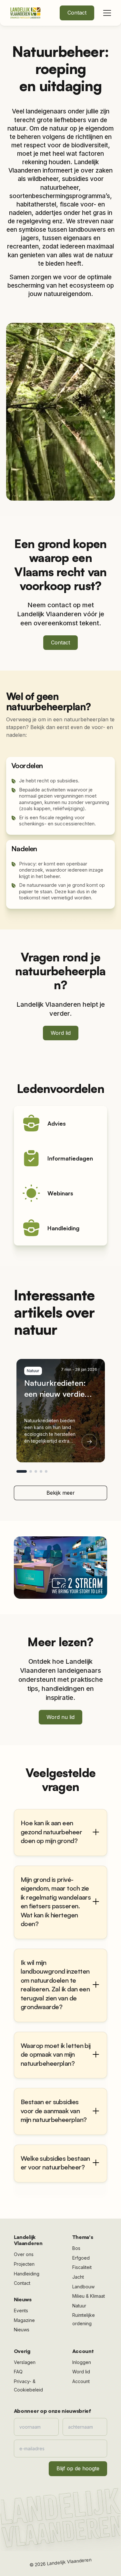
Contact (77, 13)
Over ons (24, 2254)
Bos (76, 2248)
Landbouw (83, 2287)
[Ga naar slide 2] (31, 1471)
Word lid (61, 1033)
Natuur (79, 2306)
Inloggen (82, 2362)
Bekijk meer (61, 1493)
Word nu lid (60, 1717)
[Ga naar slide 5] (46, 1471)
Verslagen (25, 2362)
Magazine (24, 2320)
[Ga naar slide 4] (41, 1471)
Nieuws (22, 2330)
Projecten (24, 2264)
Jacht (78, 2277)
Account (81, 2381)
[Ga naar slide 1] (22, 1471)
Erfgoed (81, 2258)
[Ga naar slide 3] (36, 1471)
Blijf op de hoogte (78, 2468)
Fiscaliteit (82, 2267)
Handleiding (27, 2274)
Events (21, 2311)
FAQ (18, 2372)
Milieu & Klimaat (89, 2296)
